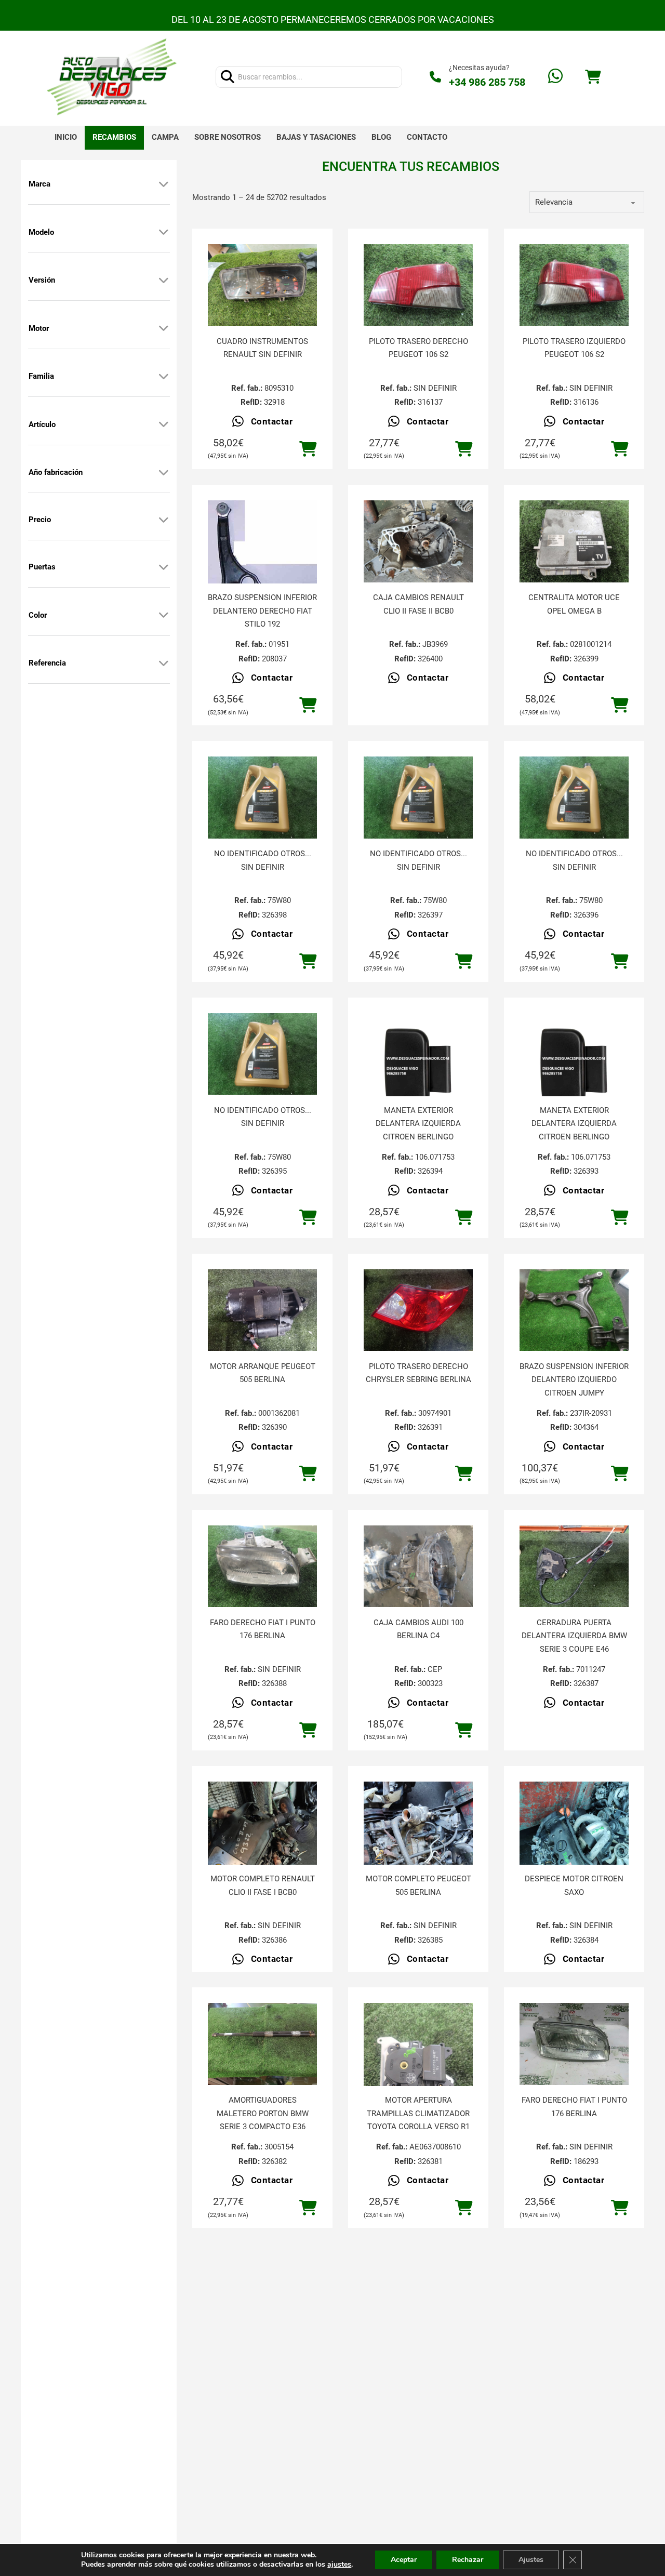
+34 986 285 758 (487, 82)
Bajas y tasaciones (316, 137)
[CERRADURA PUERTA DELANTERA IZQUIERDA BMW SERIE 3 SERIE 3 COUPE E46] (574, 1566)
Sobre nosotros (228, 137)
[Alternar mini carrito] (593, 77)
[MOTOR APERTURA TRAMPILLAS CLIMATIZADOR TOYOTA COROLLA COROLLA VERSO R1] (418, 2076)
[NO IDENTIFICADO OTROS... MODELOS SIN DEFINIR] (262, 798)
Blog (381, 137)
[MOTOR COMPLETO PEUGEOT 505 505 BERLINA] (418, 1854)
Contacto (427, 137)
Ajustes (531, 2560)
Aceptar (404, 2560)
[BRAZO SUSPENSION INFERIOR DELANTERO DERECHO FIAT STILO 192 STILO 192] (262, 555)
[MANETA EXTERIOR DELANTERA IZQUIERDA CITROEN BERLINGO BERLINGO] (418, 1068)
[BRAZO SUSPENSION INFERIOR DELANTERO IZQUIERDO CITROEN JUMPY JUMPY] (574, 1310)
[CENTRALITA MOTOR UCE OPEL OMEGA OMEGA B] (574, 541)
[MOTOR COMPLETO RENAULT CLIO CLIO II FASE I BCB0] (262, 1854)
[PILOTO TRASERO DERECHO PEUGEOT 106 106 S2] (418, 285)
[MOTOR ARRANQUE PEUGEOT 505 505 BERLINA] (262, 1310)
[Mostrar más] (164, 184)
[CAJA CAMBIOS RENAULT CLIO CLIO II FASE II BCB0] (418, 541)
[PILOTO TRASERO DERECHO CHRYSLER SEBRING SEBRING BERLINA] (418, 1310)
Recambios (114, 137)
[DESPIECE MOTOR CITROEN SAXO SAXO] (574, 1854)
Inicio (66, 137)
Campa (165, 137)
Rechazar (468, 2560)
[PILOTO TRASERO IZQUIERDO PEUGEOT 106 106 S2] (574, 285)
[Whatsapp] (555, 77)
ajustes (339, 2565)
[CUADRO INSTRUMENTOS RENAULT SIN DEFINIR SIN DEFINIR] (262, 285)
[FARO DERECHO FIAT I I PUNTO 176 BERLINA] (262, 1566)
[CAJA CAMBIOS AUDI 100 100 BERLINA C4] (418, 1566)
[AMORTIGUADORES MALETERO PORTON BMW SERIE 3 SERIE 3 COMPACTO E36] (262, 2044)
